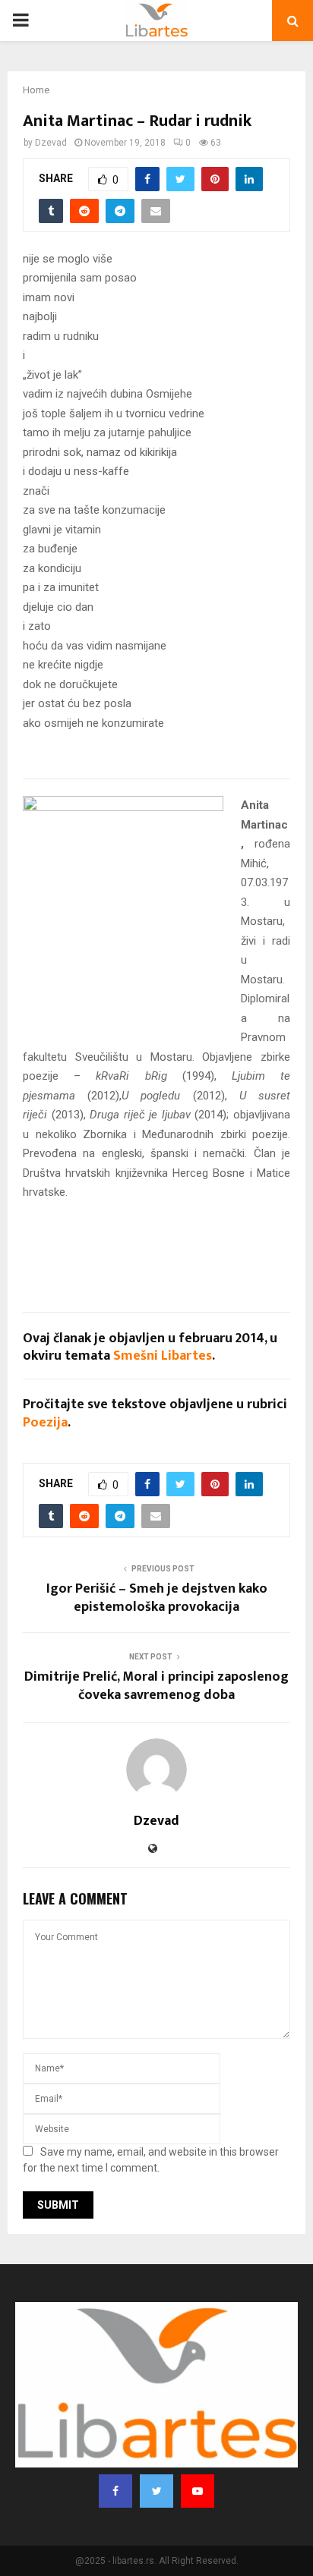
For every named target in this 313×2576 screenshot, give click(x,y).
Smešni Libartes (163, 1356)
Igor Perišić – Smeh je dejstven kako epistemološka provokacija (157, 1598)
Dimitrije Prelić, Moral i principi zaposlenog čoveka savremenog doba (156, 1686)
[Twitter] (156, 2491)
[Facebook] (115, 2491)
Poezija (45, 1423)
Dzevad (51, 143)
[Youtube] (198, 2491)
